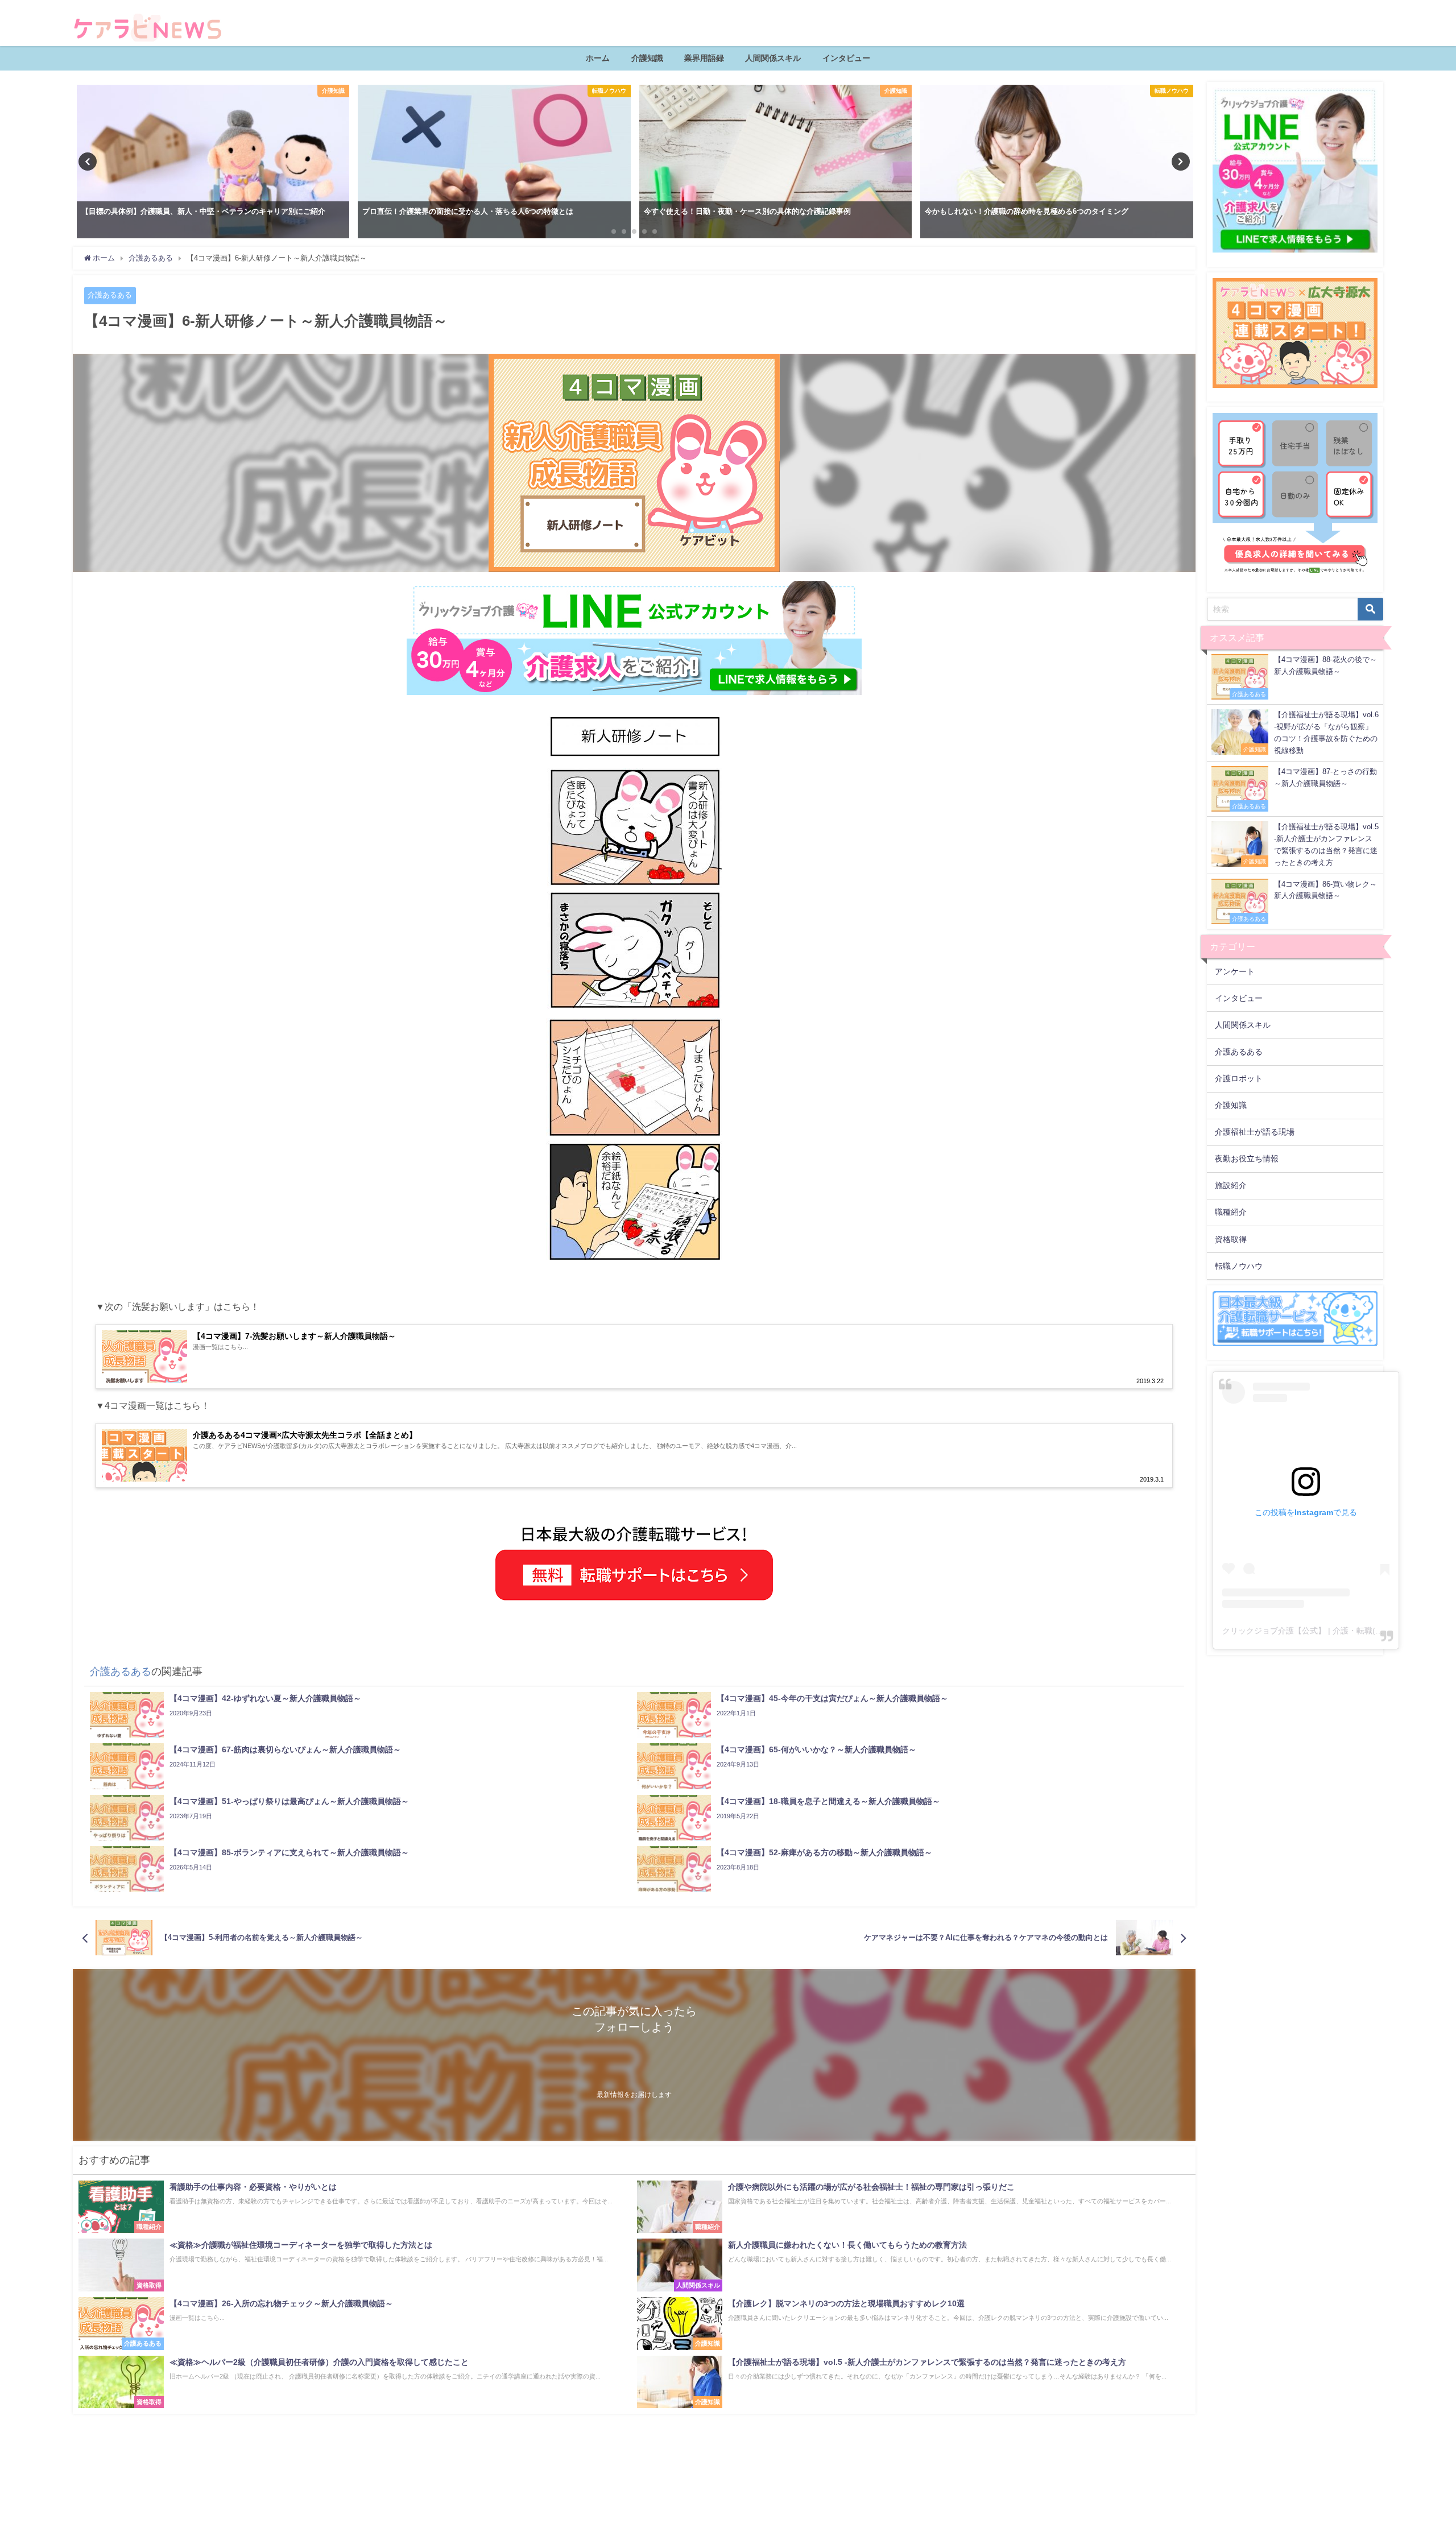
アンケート (1235, 971)
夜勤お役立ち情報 (1247, 1159)
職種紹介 (1231, 1212)
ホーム (598, 58)
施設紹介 (1231, 1185)
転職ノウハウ (1239, 1266)
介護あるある (110, 295)
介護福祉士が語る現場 (1255, 1132)
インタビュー (846, 58)
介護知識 (647, 58)
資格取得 (1231, 1239)
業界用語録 (704, 58)
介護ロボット (1239, 1078)
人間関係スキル (773, 58)
